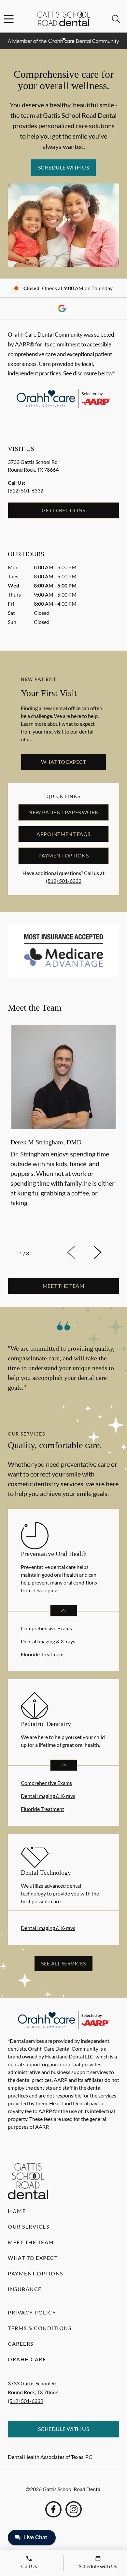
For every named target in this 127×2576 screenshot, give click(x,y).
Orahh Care (27, 2359)
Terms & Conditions (40, 2328)
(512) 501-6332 (26, 490)
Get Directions (63, 510)
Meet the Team (31, 2242)
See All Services (63, 1963)
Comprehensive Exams (46, 1628)
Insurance (25, 2289)
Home (17, 2211)
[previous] (80, 1252)
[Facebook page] (53, 2509)
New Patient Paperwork (63, 812)
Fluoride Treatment (42, 1654)
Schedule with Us (64, 167)
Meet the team (63, 1286)
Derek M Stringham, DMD (46, 1142)
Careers (21, 2344)
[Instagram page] (74, 2509)
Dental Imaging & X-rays (48, 1641)
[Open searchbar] (116, 19)
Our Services (28, 2226)
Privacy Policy (32, 2312)
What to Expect (64, 762)
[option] (63, 1132)
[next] (106, 1252)
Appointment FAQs (63, 834)
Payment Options (63, 855)
